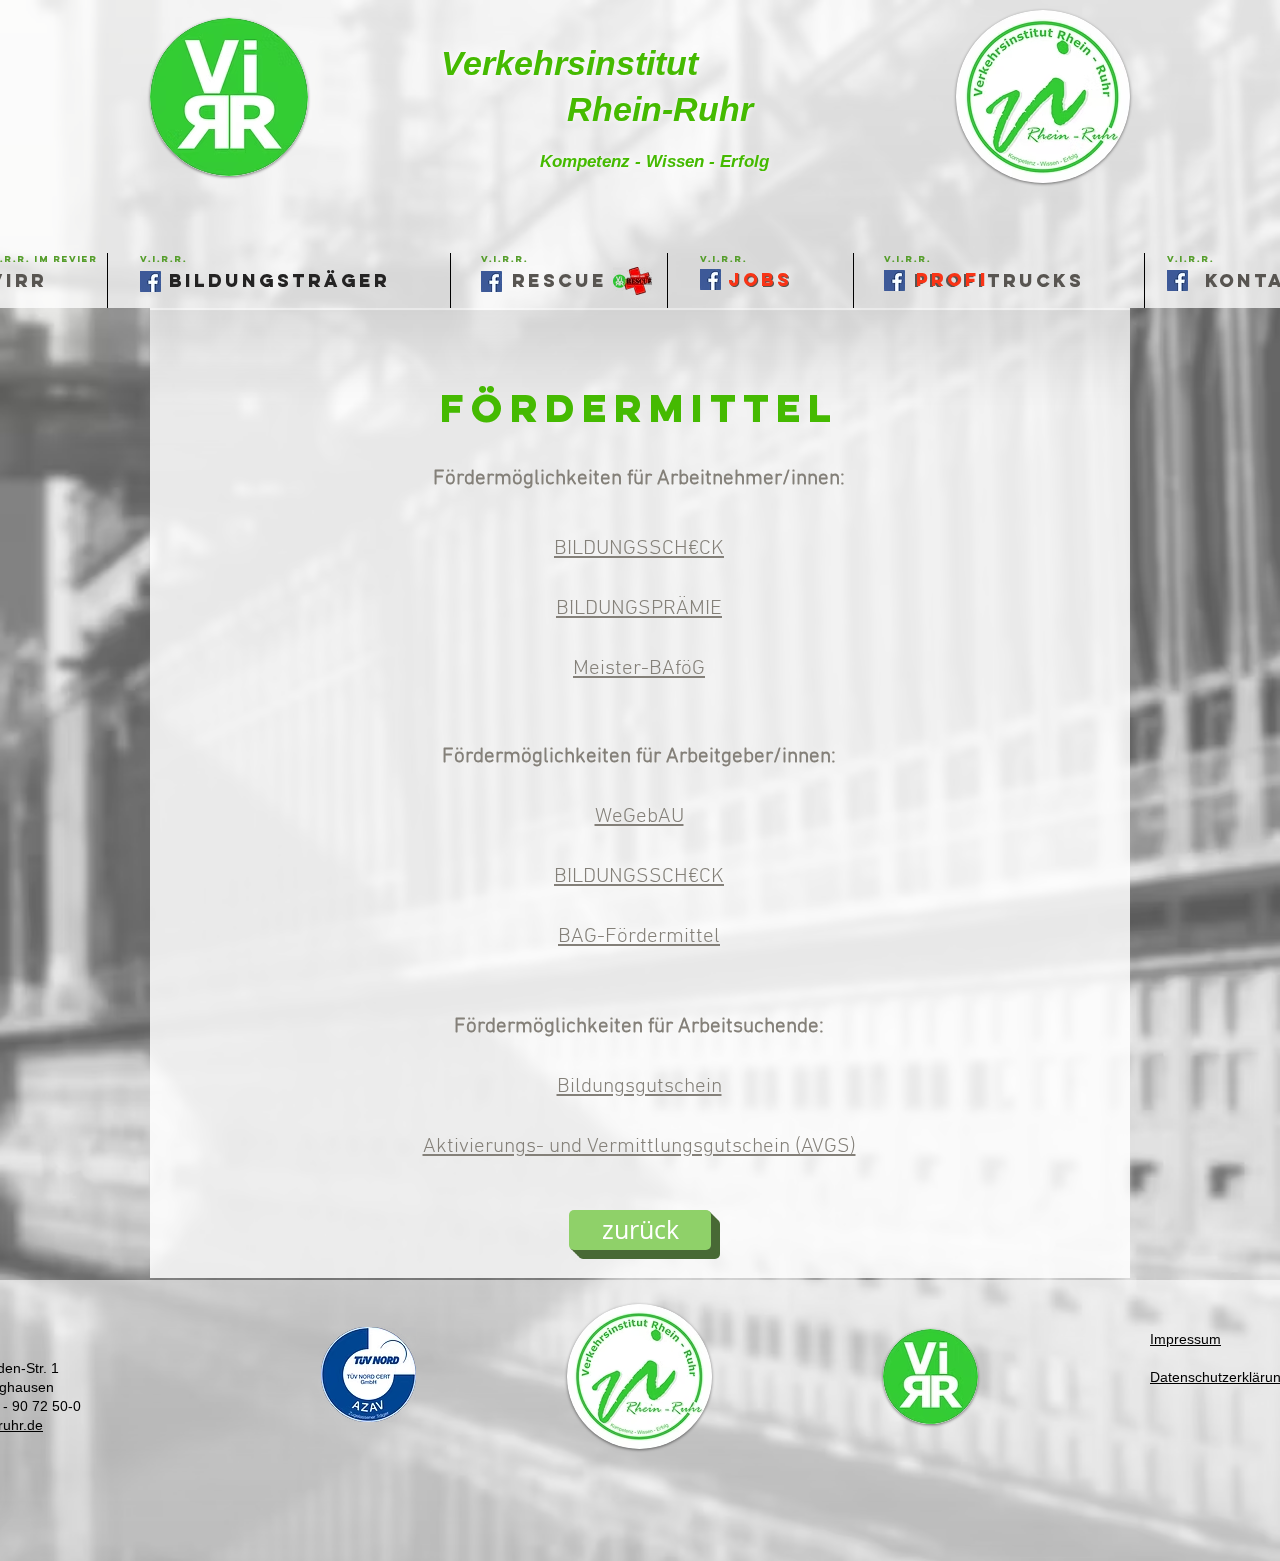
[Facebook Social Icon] (1177, 280)
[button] (723, 258)
